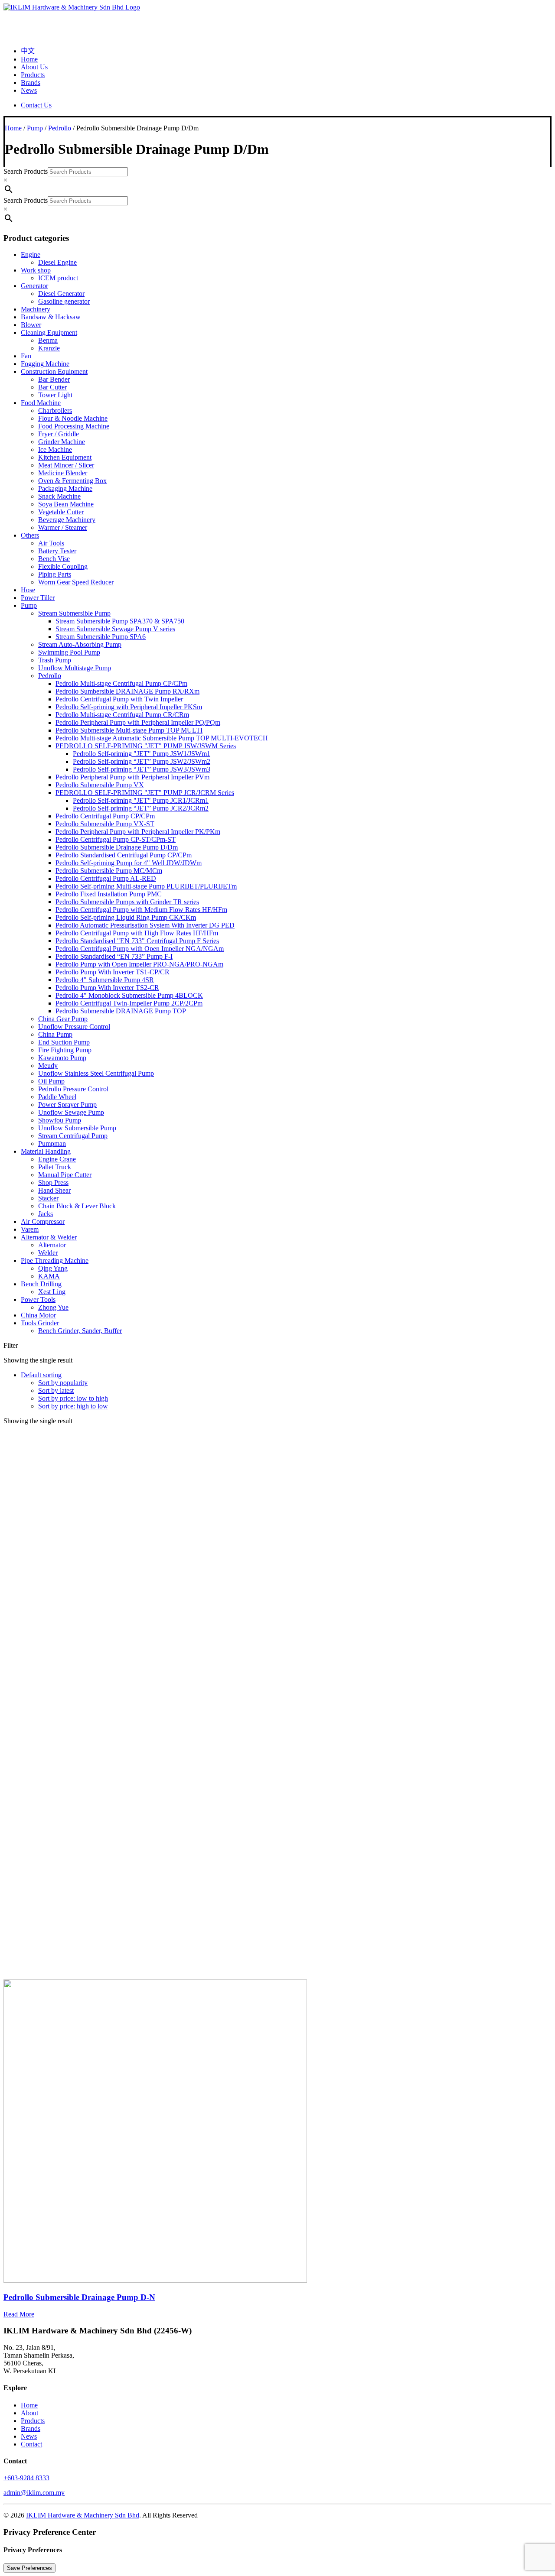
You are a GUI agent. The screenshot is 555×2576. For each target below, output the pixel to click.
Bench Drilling (41, 1284)
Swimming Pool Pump (69, 652)
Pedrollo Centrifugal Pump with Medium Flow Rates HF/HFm (141, 910)
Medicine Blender (63, 473)
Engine (31, 255)
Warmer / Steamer (63, 527)
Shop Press (53, 1183)
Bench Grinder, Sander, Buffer (80, 1331)
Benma (48, 340)
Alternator (52, 1245)
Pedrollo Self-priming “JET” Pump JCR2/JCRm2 (141, 808)
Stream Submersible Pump (74, 613)
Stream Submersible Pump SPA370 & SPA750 (120, 621)
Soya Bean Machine (66, 504)
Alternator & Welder (49, 1237)
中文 (28, 51)
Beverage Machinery (67, 520)
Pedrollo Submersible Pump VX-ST (105, 824)
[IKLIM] (277, 21)
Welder (48, 1253)
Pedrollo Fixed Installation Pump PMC (109, 894)
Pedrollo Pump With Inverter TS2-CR (107, 988)
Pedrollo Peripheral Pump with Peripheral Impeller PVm (132, 777)
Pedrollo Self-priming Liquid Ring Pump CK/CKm (126, 917)
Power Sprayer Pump (67, 1105)
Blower (31, 325)
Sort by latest (56, 1390)
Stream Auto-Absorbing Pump (80, 644)
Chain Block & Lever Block (77, 1206)
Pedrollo (60, 128)
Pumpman (52, 1144)
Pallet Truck (55, 1167)
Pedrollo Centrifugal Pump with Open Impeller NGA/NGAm (140, 949)
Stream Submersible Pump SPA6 (101, 637)
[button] (155, 2280)
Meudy (48, 1066)
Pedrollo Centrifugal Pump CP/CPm (105, 816)
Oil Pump (51, 1081)
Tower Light (55, 395)
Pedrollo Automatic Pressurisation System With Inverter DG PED (145, 925)
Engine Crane (57, 1159)
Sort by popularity (63, 1383)
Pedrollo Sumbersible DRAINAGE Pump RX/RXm (127, 691)
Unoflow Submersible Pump (77, 1128)
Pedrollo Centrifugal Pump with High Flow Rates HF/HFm (137, 933)
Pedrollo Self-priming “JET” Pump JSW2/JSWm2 (142, 761)
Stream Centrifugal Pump (73, 1136)
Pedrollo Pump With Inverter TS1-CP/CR (113, 972)
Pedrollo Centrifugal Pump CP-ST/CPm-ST (116, 839)
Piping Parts (55, 574)
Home (29, 59)
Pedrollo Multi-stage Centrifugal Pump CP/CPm (121, 683)
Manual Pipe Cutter (65, 1175)
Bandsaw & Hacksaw (51, 317)
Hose (28, 590)
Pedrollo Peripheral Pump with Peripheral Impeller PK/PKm (138, 832)
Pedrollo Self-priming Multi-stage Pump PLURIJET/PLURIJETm (146, 886)
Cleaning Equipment (49, 333)
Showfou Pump (60, 1120)
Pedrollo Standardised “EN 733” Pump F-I (114, 956)
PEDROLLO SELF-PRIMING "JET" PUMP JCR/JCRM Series (145, 793)
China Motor (38, 1315)
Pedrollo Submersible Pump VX (100, 785)
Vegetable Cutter (61, 512)
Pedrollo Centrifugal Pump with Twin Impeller (119, 699)
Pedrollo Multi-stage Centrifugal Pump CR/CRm (122, 715)
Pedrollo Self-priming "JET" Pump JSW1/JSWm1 (142, 754)
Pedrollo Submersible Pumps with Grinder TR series (127, 902)
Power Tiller (38, 598)
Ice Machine (55, 449)
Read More (19, 2314)
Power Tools (38, 1299)
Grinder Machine (62, 442)
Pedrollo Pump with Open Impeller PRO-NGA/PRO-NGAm (139, 964)
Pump (35, 128)
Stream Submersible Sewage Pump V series (115, 629)
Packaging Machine (65, 488)
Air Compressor (43, 1221)
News (29, 90)
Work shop (36, 270)
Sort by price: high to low (73, 1406)
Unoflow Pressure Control (74, 1027)
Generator (34, 286)
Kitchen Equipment (65, 457)
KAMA (49, 1276)
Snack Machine (59, 496)
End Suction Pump (64, 1042)
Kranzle (49, 348)
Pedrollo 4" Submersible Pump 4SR (105, 980)
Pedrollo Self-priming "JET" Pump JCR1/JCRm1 (141, 800)
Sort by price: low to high (73, 1398)
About (29, 2413)
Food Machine (41, 403)
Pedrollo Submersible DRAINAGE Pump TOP (121, 1011)
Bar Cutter (52, 387)
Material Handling (46, 1151)
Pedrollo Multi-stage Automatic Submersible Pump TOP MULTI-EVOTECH (162, 738)
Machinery (36, 309)
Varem (30, 1229)
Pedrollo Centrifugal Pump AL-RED (106, 878)
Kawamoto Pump (62, 1058)
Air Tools (51, 543)
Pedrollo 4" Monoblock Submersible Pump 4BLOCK (129, 995)
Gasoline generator (64, 301)
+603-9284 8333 (26, 2478)
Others (30, 535)
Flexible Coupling (63, 566)
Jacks (46, 1214)
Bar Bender (54, 379)
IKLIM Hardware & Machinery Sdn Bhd (83, 2515)
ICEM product (58, 278)
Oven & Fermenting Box (72, 481)
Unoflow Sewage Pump (71, 1112)
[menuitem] (286, 50)
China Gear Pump (63, 1019)
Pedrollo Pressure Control (73, 1089)
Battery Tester (57, 551)
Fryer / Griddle (59, 434)
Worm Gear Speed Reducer (76, 582)
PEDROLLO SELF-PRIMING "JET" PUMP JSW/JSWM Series (146, 746)
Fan (26, 356)
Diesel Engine (57, 262)
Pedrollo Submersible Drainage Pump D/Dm (117, 847)
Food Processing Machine (74, 426)
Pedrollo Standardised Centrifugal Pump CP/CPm (124, 855)
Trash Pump (55, 660)
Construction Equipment (54, 371)
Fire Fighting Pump (65, 1050)
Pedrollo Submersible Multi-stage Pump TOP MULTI (129, 730)
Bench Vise (54, 559)
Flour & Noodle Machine (73, 418)
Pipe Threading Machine (55, 1260)
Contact (31, 2444)
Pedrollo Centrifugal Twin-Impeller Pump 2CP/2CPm (129, 1003)
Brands (31, 83)
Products (33, 75)
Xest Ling (52, 1292)
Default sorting (41, 1375)
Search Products (26, 171)
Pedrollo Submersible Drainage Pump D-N (79, 2297)
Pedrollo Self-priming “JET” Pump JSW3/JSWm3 (142, 769)
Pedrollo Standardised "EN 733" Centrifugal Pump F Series (137, 941)
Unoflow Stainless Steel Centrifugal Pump (96, 1073)
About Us (34, 67)
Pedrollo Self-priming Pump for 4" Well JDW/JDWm (129, 863)
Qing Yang (53, 1268)
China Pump (55, 1034)
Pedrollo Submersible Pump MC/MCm (109, 871)
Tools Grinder (40, 1323)
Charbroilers (55, 410)
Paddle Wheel (57, 1097)
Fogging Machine (45, 364)
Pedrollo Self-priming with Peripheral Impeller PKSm (129, 707)
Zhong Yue (53, 1307)
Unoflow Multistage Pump (75, 668)
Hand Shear (54, 1190)
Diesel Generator (61, 294)
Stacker (48, 1198)
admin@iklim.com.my (34, 2493)
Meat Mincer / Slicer (66, 465)
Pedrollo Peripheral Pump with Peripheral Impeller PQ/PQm (138, 722)
